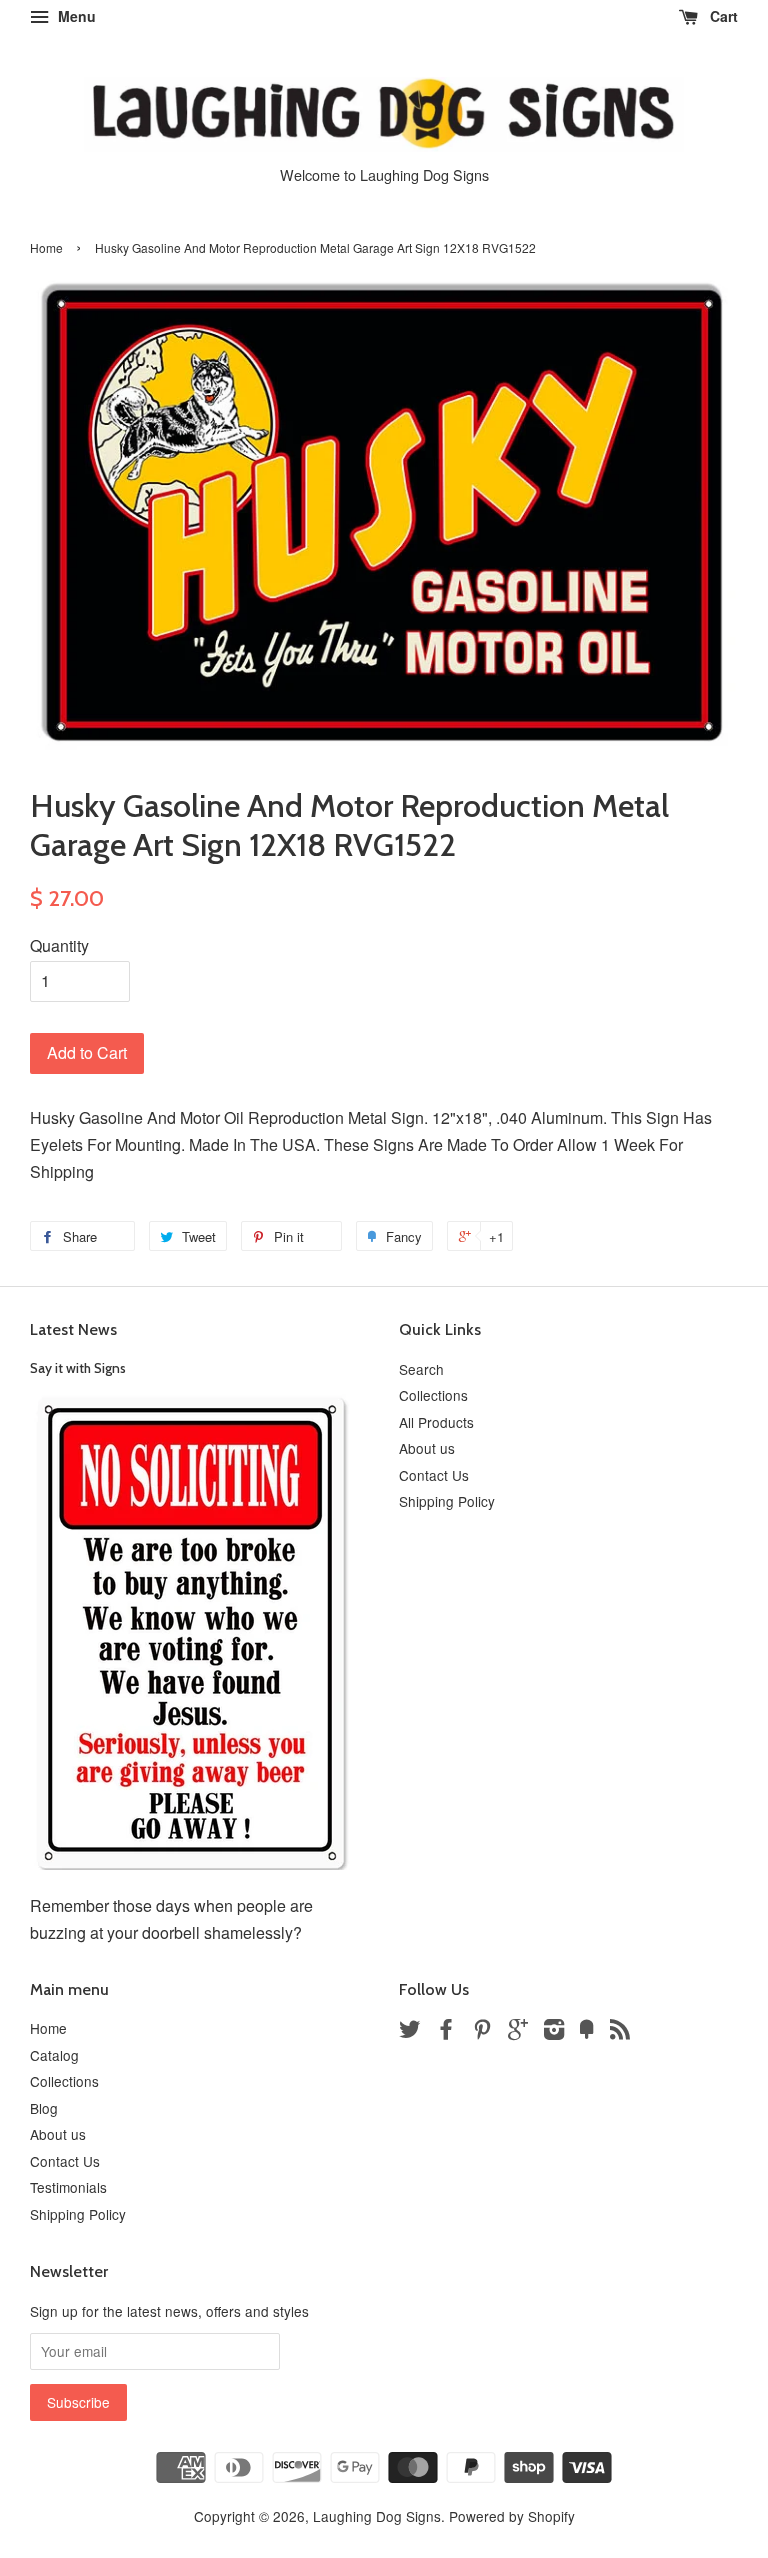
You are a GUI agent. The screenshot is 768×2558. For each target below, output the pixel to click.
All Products (436, 1422)
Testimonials (68, 2187)
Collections (433, 1395)
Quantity (59, 945)
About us (427, 1448)
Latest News (73, 1329)
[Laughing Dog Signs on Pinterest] (482, 2032)
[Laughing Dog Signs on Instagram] (554, 2032)
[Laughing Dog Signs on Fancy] (587, 2032)
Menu (75, 16)
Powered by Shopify (512, 2516)
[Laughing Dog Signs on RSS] (620, 2032)
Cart (722, 16)
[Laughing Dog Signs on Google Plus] (518, 2032)
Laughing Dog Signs (377, 2516)
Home (46, 247)
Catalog (54, 2055)
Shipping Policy (447, 1501)
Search (421, 1369)
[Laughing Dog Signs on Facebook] (446, 2032)
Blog (44, 2108)
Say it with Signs (78, 1368)
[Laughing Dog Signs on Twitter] (410, 2032)
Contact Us (434, 1475)
